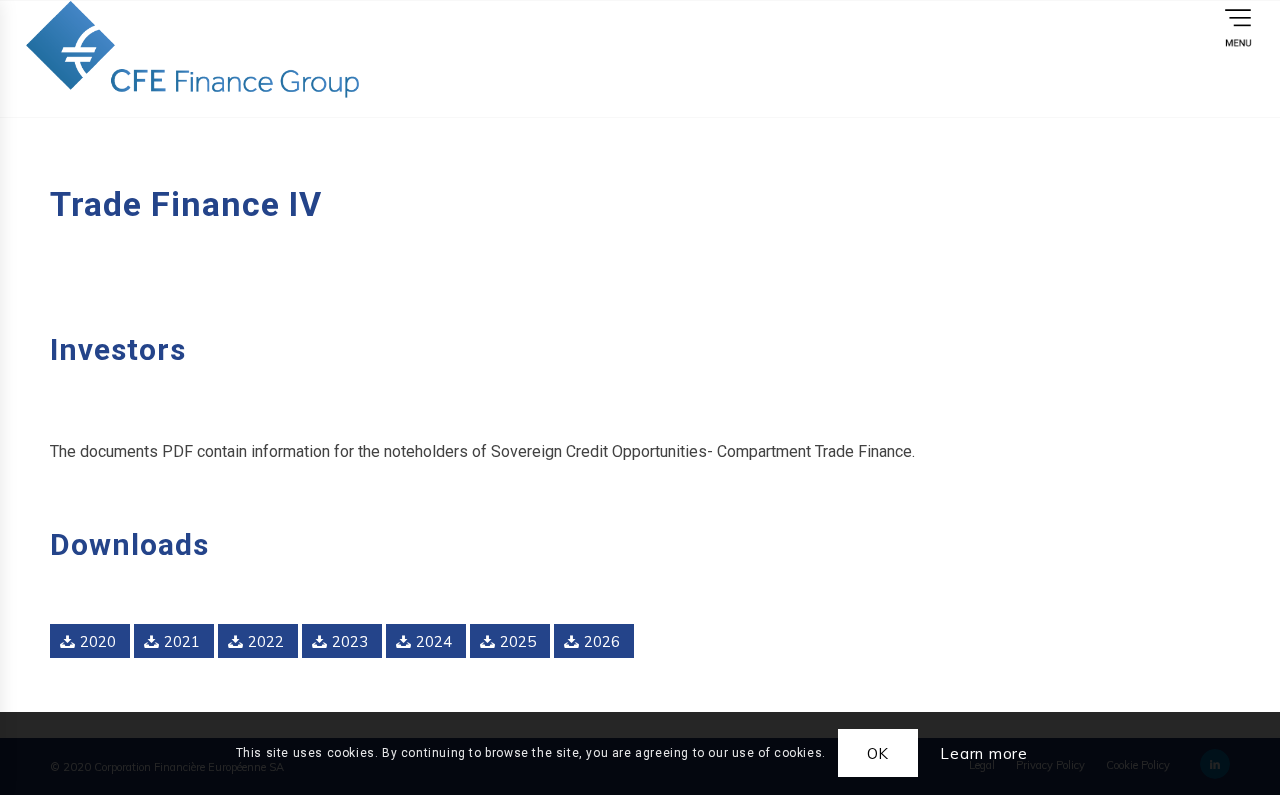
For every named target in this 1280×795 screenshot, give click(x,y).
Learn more (984, 753)
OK (878, 753)
